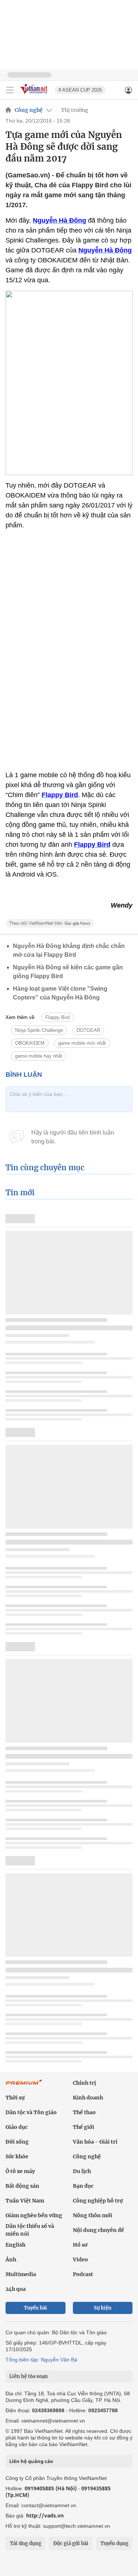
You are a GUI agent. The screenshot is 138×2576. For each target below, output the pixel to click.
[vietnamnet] (35, 94)
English (15, 2245)
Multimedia (21, 2274)
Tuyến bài (36, 2308)
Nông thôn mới (93, 2215)
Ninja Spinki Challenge (39, 1030)
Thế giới (84, 2127)
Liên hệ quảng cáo (31, 2461)
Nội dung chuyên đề (98, 2230)
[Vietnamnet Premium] (24, 2086)
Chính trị (84, 2083)
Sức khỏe (17, 2156)
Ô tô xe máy (20, 2171)
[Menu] (10, 90)
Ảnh (11, 2260)
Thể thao (84, 2112)
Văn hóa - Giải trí (95, 2142)
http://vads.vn (45, 2515)
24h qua (16, 2289)
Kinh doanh (88, 2098)
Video (80, 2260)
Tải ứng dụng (26, 2543)
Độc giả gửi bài (71, 2543)
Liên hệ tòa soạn (29, 2376)
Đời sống (17, 2142)
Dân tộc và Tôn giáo (31, 2112)
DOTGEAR (88, 1030)
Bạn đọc (83, 2186)
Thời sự (15, 2098)
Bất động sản (22, 2186)
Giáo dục (17, 2127)
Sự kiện (103, 2308)
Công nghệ (29, 110)
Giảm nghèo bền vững (34, 2215)
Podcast (83, 2274)
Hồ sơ (80, 2245)
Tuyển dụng (114, 2543)
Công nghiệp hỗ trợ (98, 2201)
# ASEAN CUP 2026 (80, 90)
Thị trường (75, 110)
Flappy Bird (57, 1017)
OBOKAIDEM (30, 1043)
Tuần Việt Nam (25, 2201)
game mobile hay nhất (39, 1056)
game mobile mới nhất (82, 1043)
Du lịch (82, 2171)
